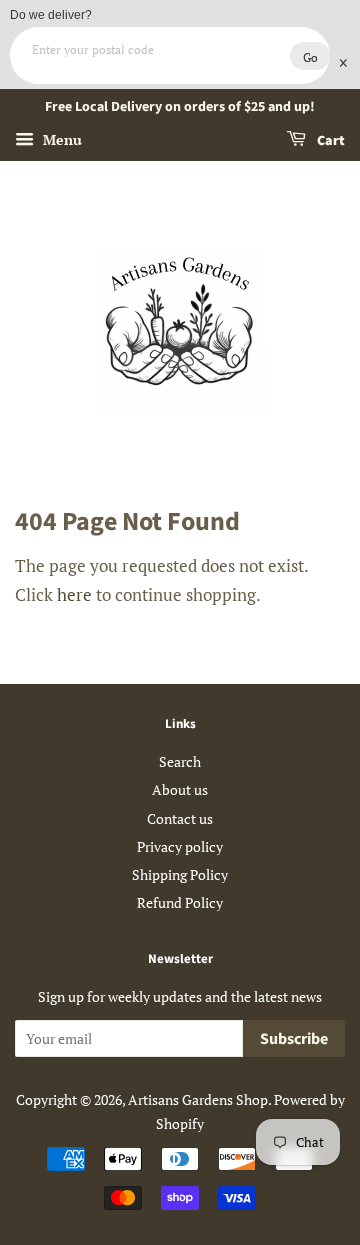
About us (180, 789)
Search (180, 761)
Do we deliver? (51, 15)
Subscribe (294, 1039)
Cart (329, 141)
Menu (60, 139)
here (74, 594)
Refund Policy (180, 902)
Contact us (180, 818)
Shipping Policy (180, 874)
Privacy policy (180, 846)
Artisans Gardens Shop (198, 1099)
